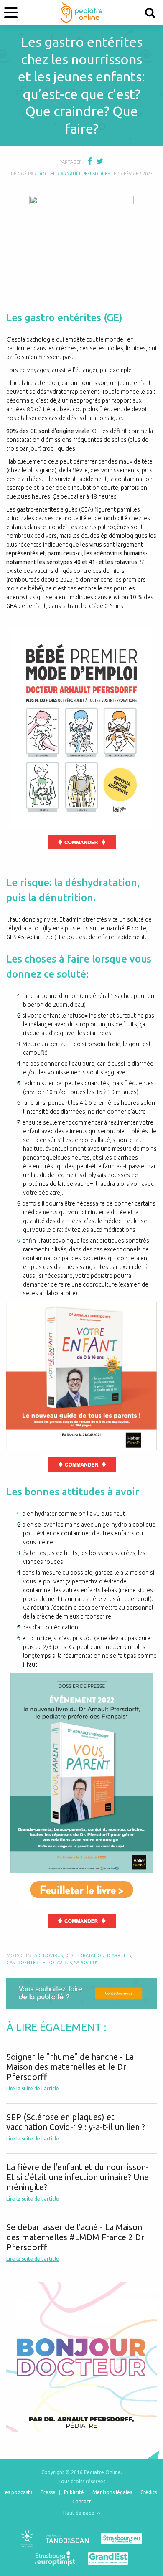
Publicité (74, 2492)
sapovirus (86, 1963)
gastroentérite (26, 1963)
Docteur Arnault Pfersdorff (74, 174)
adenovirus (48, 1955)
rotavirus (60, 1963)
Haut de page (79, 2513)
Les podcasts (17, 2492)
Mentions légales (112, 2492)
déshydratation (85, 1955)
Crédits (149, 2492)
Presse (48, 2492)
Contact (82, 2501)
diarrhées (119, 1955)
